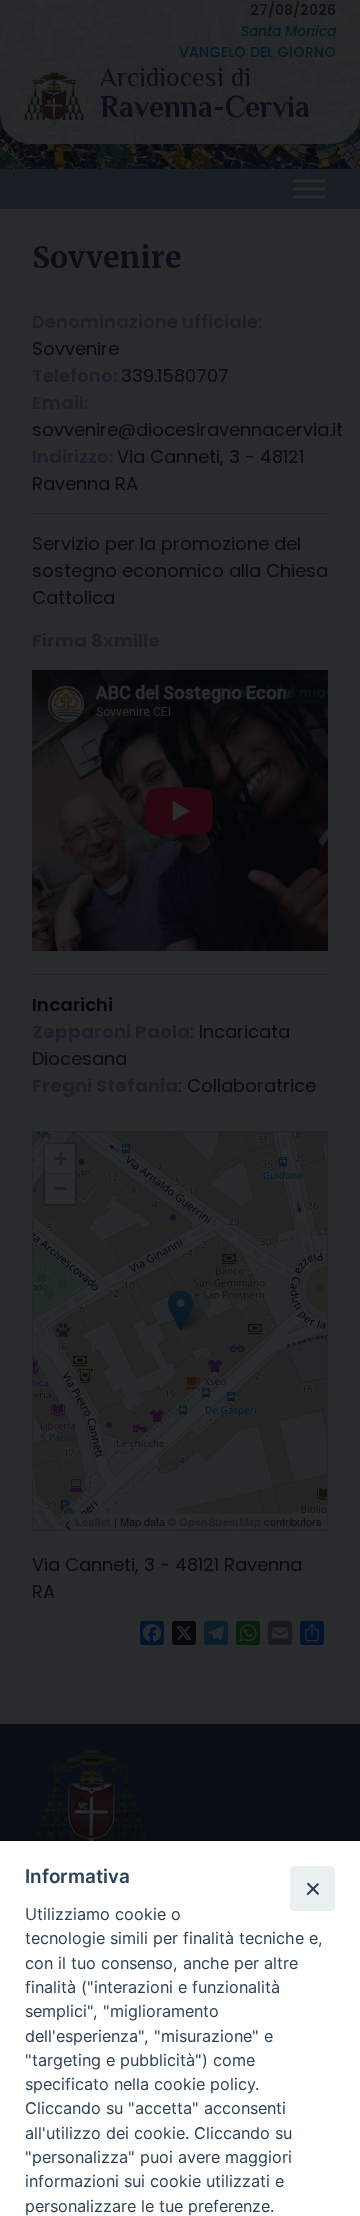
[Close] (312, 1888)
